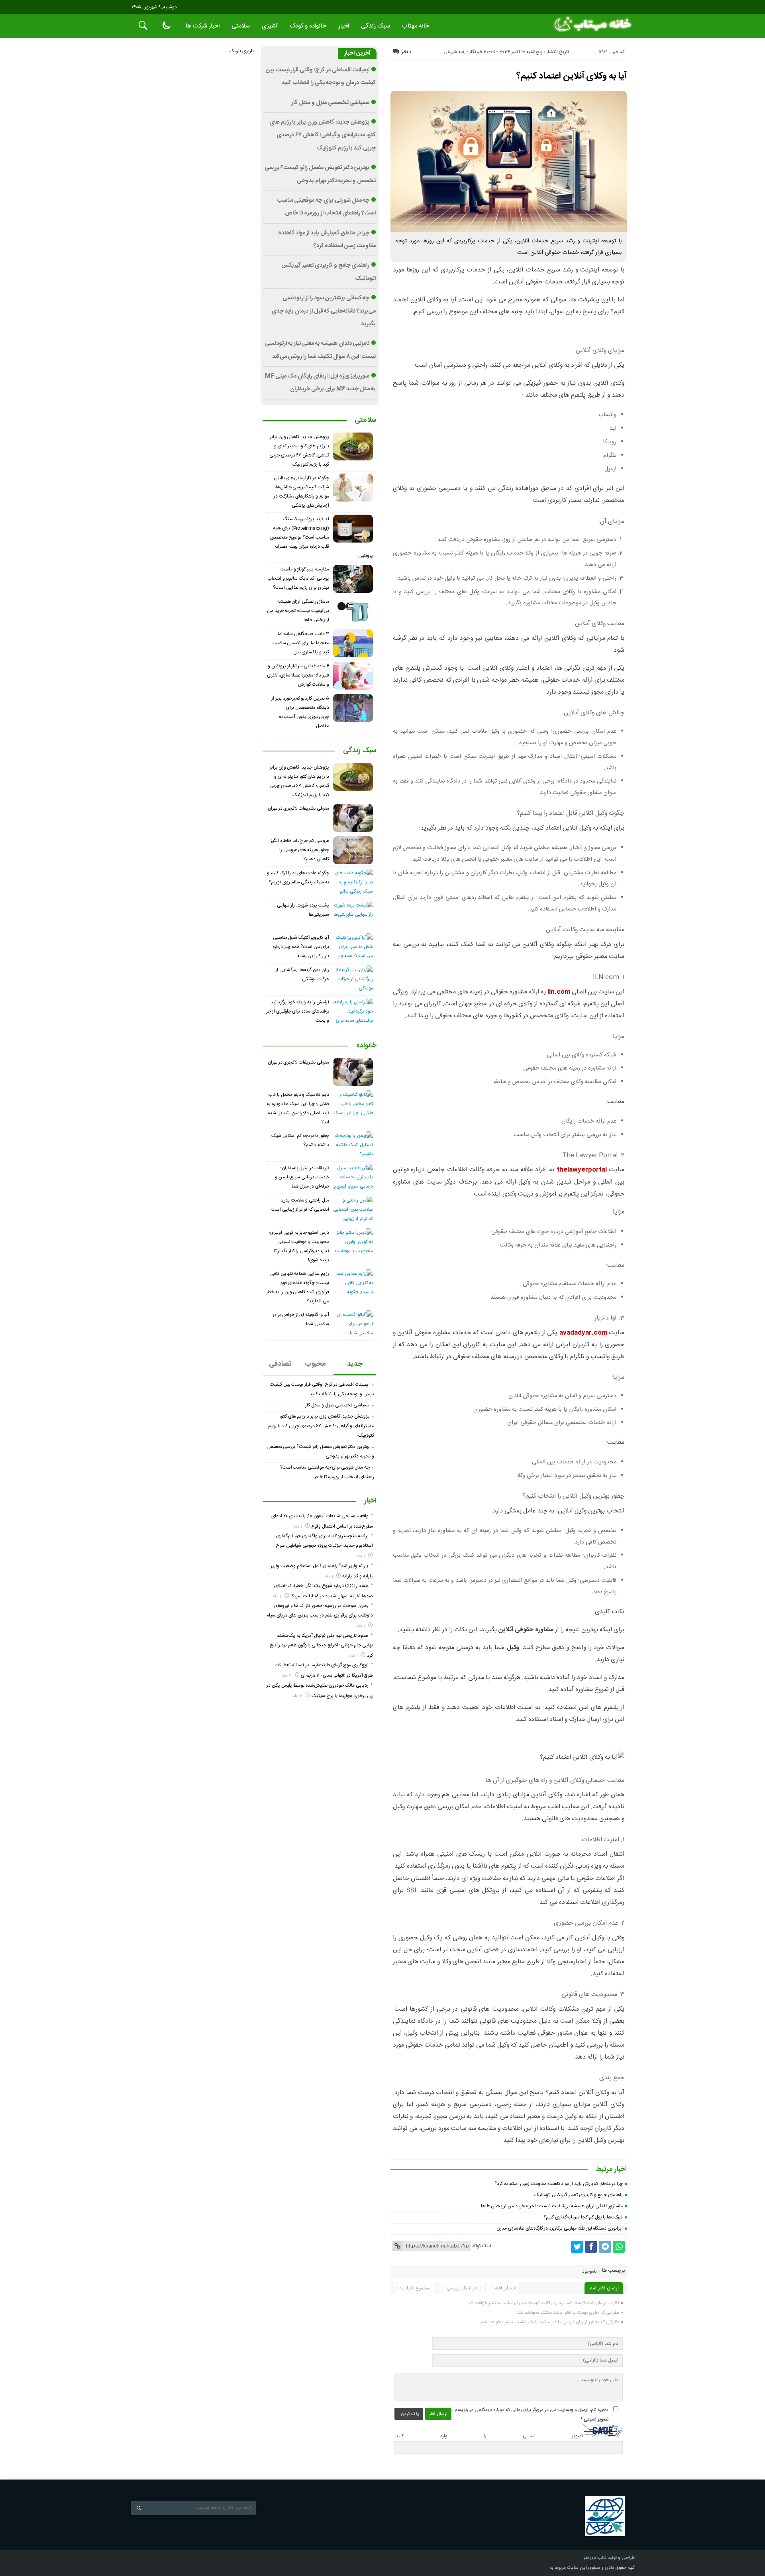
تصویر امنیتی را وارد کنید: (489, 2436)
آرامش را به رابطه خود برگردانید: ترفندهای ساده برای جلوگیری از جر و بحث (298, 1011)
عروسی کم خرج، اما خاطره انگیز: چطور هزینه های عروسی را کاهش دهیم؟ (299, 850)
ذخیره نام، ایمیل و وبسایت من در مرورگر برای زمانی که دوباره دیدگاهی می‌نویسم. (531, 2410)
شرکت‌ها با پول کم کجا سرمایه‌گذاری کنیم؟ (583, 2217)
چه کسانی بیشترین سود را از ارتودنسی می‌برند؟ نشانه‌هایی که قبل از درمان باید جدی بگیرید (324, 311)
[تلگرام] (605, 2247)
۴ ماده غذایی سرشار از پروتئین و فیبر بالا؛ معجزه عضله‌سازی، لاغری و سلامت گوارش (298, 675)
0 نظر (407, 52)
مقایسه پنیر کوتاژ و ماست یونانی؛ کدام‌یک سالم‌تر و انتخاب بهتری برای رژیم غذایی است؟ (298, 578)
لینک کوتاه (482, 2246)
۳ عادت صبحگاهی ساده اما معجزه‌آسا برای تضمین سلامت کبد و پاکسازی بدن (301, 643)
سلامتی (241, 26)
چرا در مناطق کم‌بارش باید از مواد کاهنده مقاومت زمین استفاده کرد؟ (559, 2184)
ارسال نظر (438, 2414)
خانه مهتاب (416, 26)
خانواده (366, 1046)
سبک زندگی (376, 26)
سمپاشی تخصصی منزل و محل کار (330, 103)
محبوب (315, 1364)
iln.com (559, 992)
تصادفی (280, 1364)
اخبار (344, 26)
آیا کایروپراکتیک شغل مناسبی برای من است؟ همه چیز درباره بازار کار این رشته (301, 947)
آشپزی (270, 26)
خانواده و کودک (308, 26)
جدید (355, 1364)
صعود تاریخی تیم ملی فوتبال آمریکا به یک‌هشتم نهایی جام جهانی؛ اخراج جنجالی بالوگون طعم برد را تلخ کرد (321, 1646)
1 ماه (299, 1527)
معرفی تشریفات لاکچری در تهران (298, 808)
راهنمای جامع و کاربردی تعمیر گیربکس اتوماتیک (579, 2195)
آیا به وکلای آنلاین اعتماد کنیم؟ (572, 76)
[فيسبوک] (591, 2247)
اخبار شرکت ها (203, 26)
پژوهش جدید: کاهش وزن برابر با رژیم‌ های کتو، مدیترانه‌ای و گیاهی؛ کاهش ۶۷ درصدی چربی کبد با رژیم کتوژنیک (323, 135)
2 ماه (288, 1676)
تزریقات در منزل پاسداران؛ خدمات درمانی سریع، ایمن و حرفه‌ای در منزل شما (302, 1177)
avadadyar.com (583, 1333)
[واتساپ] (619, 2247)
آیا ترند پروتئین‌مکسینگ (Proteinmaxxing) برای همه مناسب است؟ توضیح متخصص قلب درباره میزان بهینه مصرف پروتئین (322, 537)
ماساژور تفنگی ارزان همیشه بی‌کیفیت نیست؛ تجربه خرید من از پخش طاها (552, 2206)
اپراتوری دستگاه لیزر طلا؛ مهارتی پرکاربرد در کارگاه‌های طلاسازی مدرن (560, 2228)
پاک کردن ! (409, 2414)
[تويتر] (577, 2247)
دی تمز (590, 2558)
